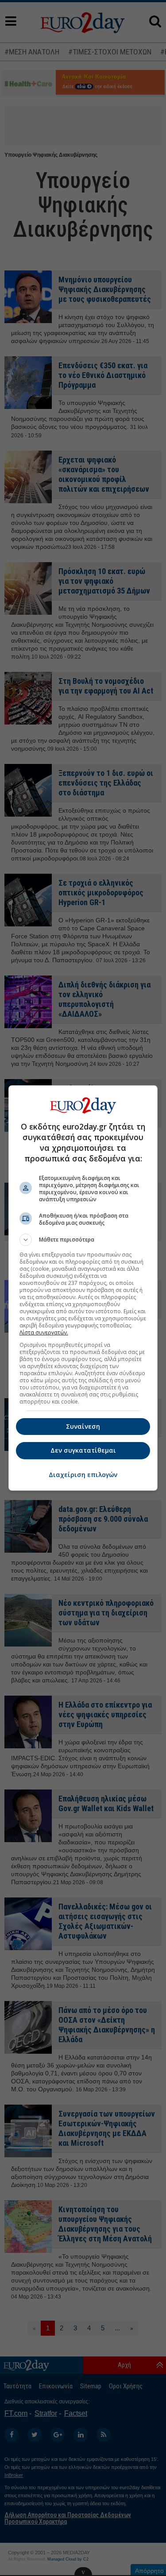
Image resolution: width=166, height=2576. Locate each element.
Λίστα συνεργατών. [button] (44, 1332)
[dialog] (83, 1288)
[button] (83, 1240)
